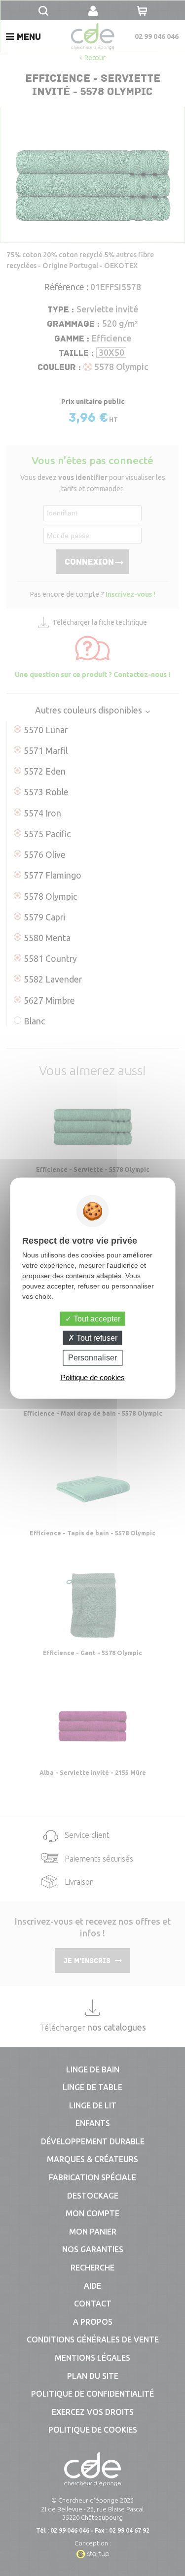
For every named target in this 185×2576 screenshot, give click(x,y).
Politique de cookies (93, 1377)
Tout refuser (96, 1338)
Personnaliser (92, 1358)
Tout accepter (96, 1319)
